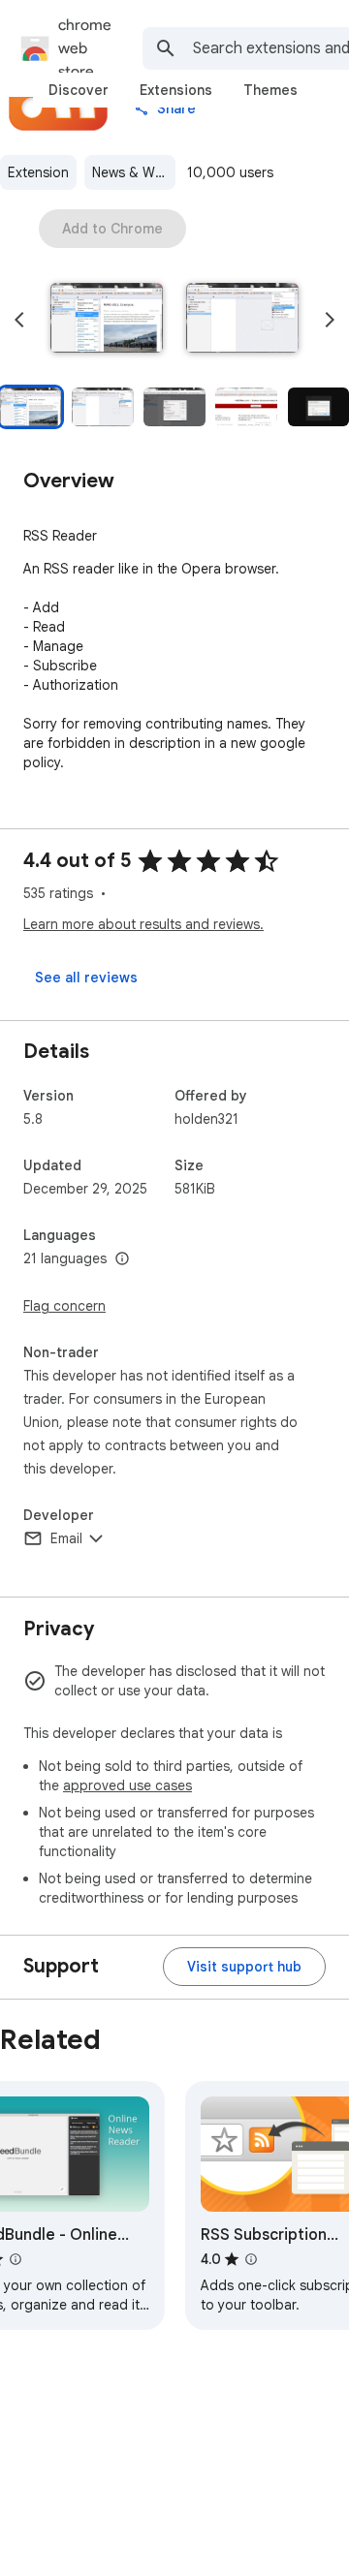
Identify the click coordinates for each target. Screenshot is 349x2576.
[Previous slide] (19, 320)
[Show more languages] (122, 1259)
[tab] (79, 90)
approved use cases (127, 1785)
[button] (107, 320)
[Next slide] (330, 320)
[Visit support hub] (244, 1967)
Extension (38, 172)
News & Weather (134, 172)
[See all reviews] (86, 978)
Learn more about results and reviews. (143, 924)
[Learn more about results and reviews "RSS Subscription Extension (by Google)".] (251, 2259)
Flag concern (64, 1306)
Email (66, 1538)
